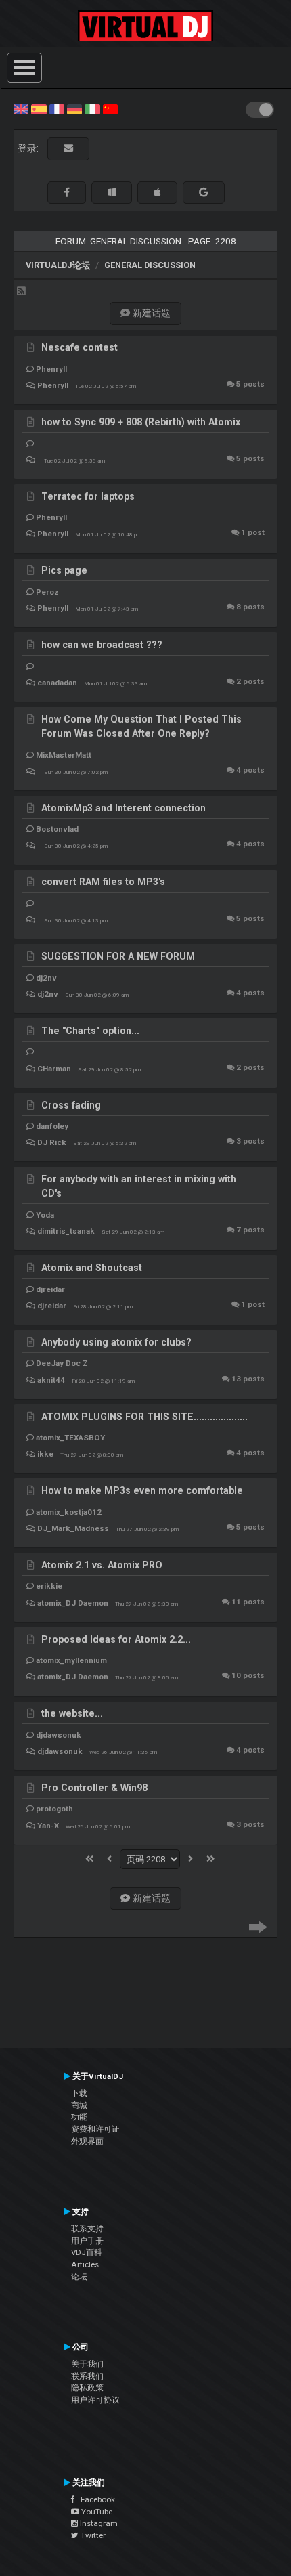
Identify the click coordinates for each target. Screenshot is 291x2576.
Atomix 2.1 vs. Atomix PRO (102, 1565)
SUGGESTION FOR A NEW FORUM (118, 956)
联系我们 (87, 2376)
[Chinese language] (110, 108)
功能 (79, 2117)
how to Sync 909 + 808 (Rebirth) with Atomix (141, 422)
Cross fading (71, 1105)
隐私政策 (87, 2388)
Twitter (92, 2535)
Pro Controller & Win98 (94, 1788)
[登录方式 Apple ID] (157, 193)
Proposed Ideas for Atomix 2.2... (116, 1639)
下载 (79, 2093)
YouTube (96, 2512)
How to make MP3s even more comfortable (142, 1490)
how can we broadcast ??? (102, 645)
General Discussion (150, 265)
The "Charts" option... (90, 1031)
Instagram (98, 2523)
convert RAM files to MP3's (103, 882)
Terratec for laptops (88, 496)
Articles (85, 2264)
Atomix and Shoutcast (92, 1268)
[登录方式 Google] (204, 193)
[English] (21, 108)
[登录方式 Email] (68, 149)
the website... (72, 1713)
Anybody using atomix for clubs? (116, 1342)
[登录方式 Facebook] (67, 193)
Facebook (95, 2499)
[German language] (74, 108)
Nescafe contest (80, 347)
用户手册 (87, 2241)
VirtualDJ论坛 (58, 265)
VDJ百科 (87, 2252)
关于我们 (87, 2364)
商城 (79, 2105)
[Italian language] (92, 108)
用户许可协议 (95, 2400)
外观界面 (87, 2141)
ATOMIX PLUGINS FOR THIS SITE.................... (144, 1417)
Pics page (64, 570)
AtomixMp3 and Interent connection (124, 808)
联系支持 (87, 2229)
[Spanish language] (39, 108)
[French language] (57, 108)
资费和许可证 (95, 2129)
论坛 (79, 2277)
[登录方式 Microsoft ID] (112, 193)
